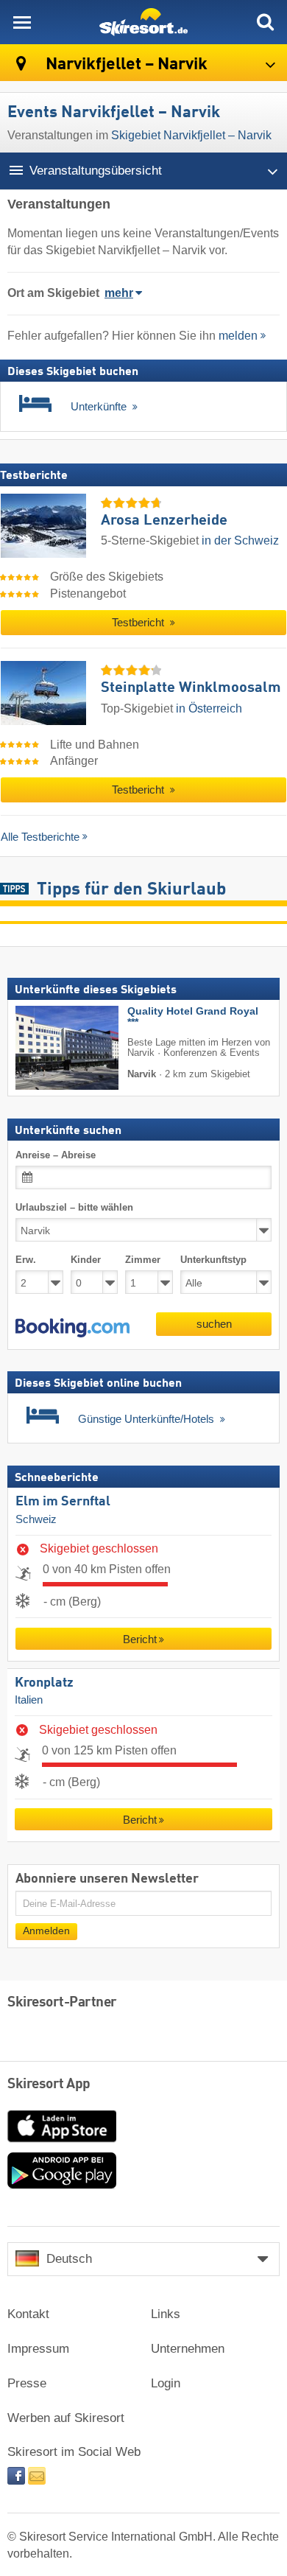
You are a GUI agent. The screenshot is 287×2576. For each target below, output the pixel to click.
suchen (214, 1324)
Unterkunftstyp (213, 1260)
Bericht (140, 1639)
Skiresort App (49, 2085)
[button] (72, 1328)
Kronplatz (44, 1682)
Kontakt (28, 2314)
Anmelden (46, 1931)
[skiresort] (143, 22)
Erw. (26, 1260)
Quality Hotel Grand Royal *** (193, 1017)
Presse (27, 2383)
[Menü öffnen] (22, 22)
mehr (119, 293)
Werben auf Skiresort (66, 2418)
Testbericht (139, 623)
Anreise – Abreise (56, 1154)
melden (238, 336)
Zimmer (143, 1260)
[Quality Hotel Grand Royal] (45, 1048)
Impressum (38, 2349)
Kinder (86, 1260)
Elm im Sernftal (63, 1502)
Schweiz (36, 1519)
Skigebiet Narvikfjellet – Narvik (191, 135)
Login (166, 2383)
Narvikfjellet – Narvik (125, 64)
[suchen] (265, 22)
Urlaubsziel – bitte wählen (74, 1207)
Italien (29, 1700)
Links (166, 2314)
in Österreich (209, 708)
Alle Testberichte (40, 837)
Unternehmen (188, 2349)
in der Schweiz (240, 540)
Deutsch (69, 2259)
